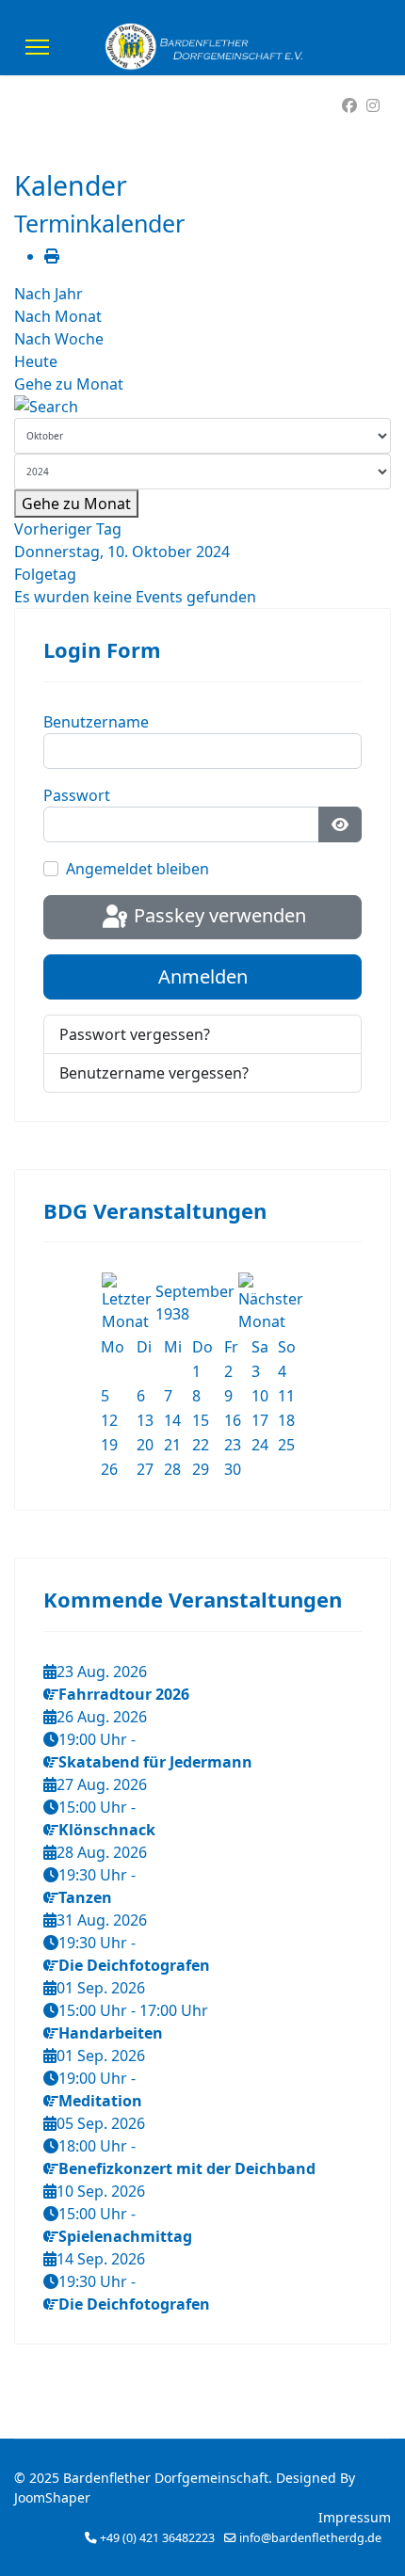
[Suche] (202, 407)
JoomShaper (52, 2497)
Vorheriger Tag (68, 529)
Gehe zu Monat (69, 384)
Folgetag (45, 574)
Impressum (355, 2517)
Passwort (77, 795)
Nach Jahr (49, 294)
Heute (36, 361)
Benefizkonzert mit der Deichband (187, 2168)
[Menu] (37, 47)
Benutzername (96, 722)
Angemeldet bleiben (138, 869)
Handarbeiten (111, 2033)
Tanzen (85, 1897)
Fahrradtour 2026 (124, 1694)
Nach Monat (58, 316)
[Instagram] (373, 105)
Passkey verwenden (218, 915)
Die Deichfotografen (134, 1965)
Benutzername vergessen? (154, 1073)
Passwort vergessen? (135, 1034)
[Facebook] (349, 105)
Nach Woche (59, 339)
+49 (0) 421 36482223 (157, 2538)
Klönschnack (107, 1830)
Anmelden (203, 976)
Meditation (100, 2101)
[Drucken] (52, 256)
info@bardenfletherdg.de (310, 2538)
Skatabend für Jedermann (155, 1762)
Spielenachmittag (125, 2236)
